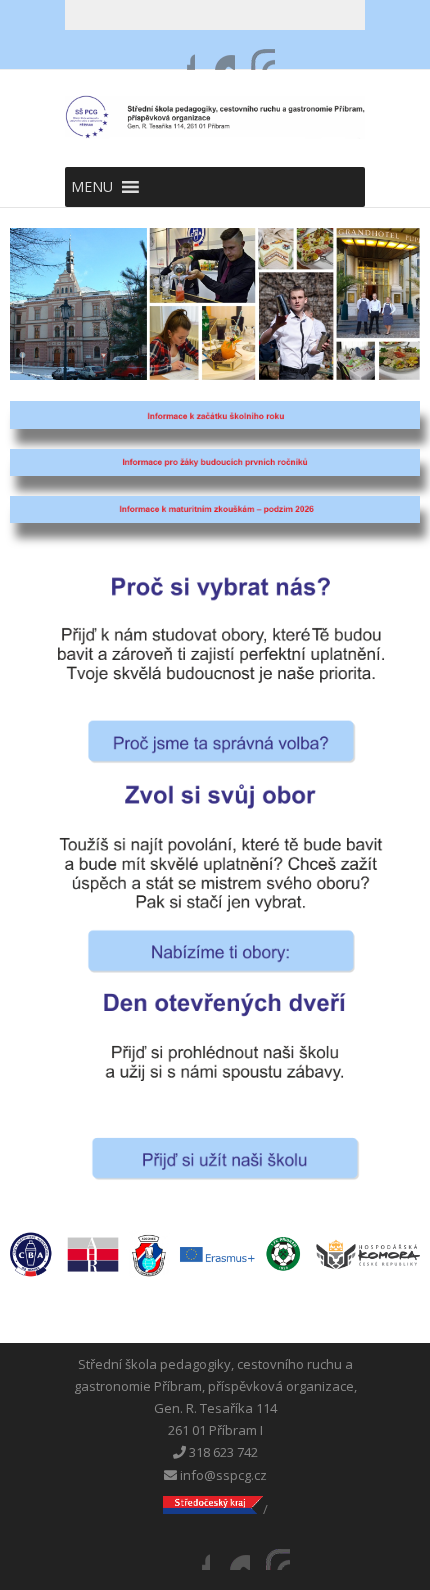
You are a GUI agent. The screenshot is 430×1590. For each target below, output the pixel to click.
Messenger (215, 50)
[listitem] (31, 1254)
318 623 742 (222, 1452)
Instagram (255, 50)
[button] (92, 187)
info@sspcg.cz (222, 1475)
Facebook (175, 50)
